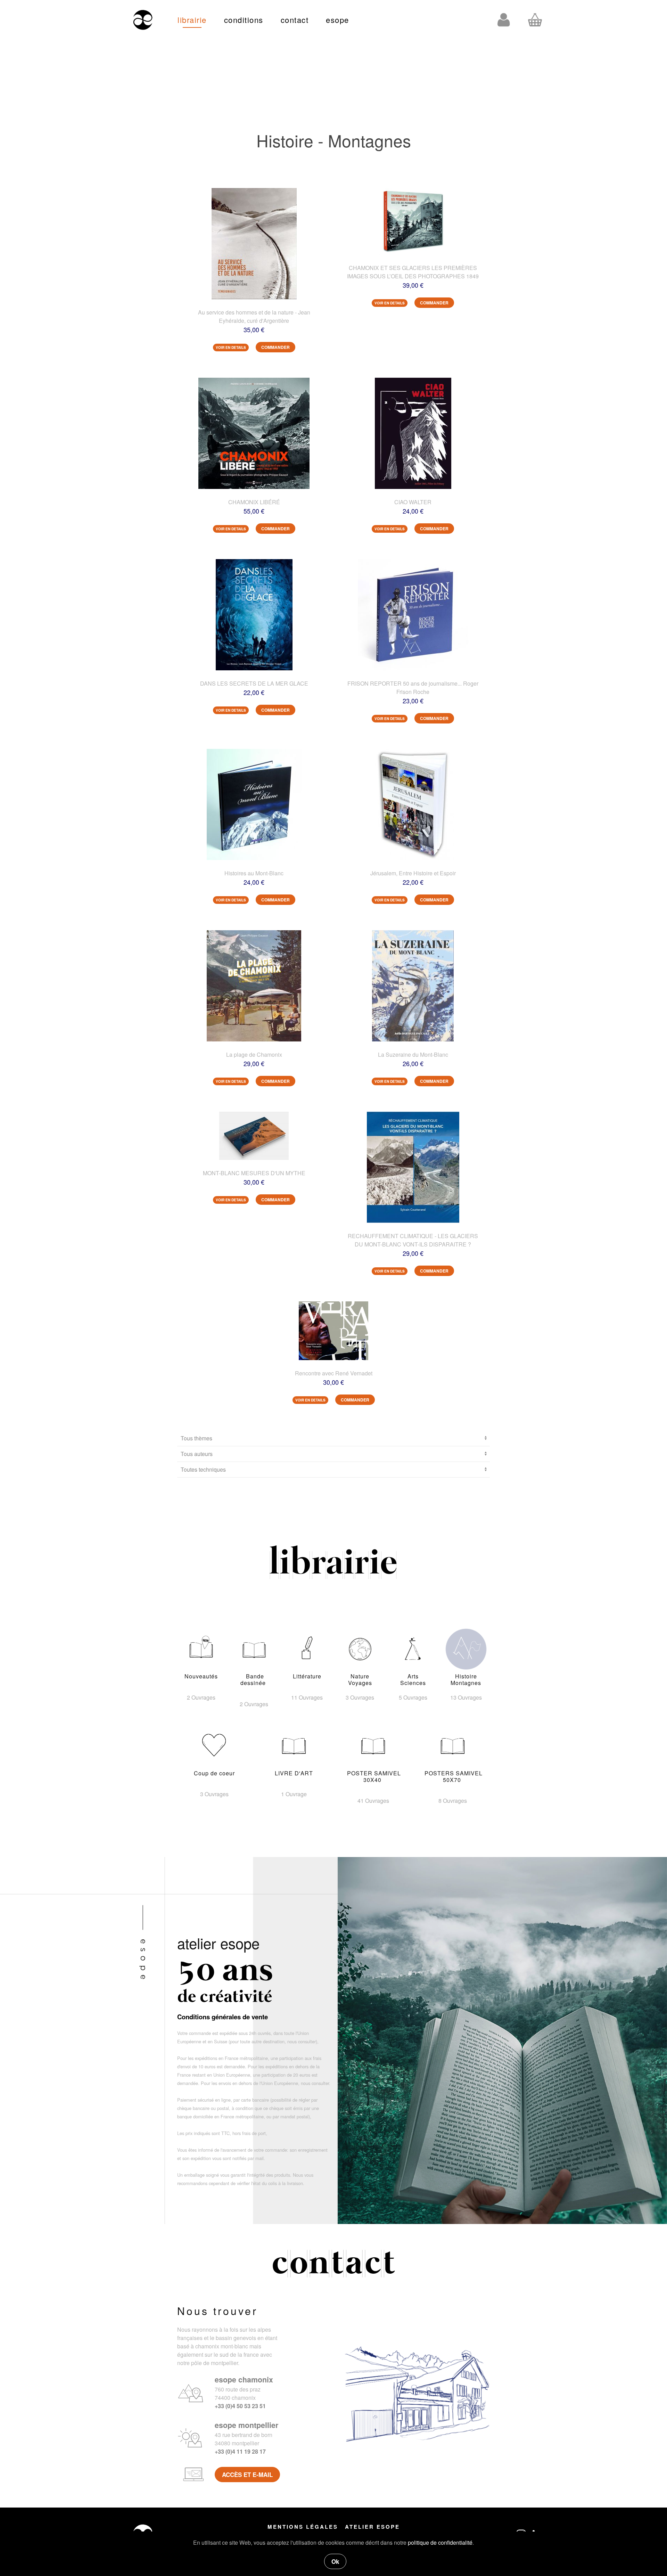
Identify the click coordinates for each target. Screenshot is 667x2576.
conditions (244, 20)
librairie (192, 20)
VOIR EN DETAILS (231, 347)
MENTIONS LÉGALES (303, 2527)
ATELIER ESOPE (372, 2527)
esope (337, 20)
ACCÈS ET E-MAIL (247, 2475)
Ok (335, 2561)
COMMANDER (275, 347)
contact (295, 20)
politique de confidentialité (440, 2542)
